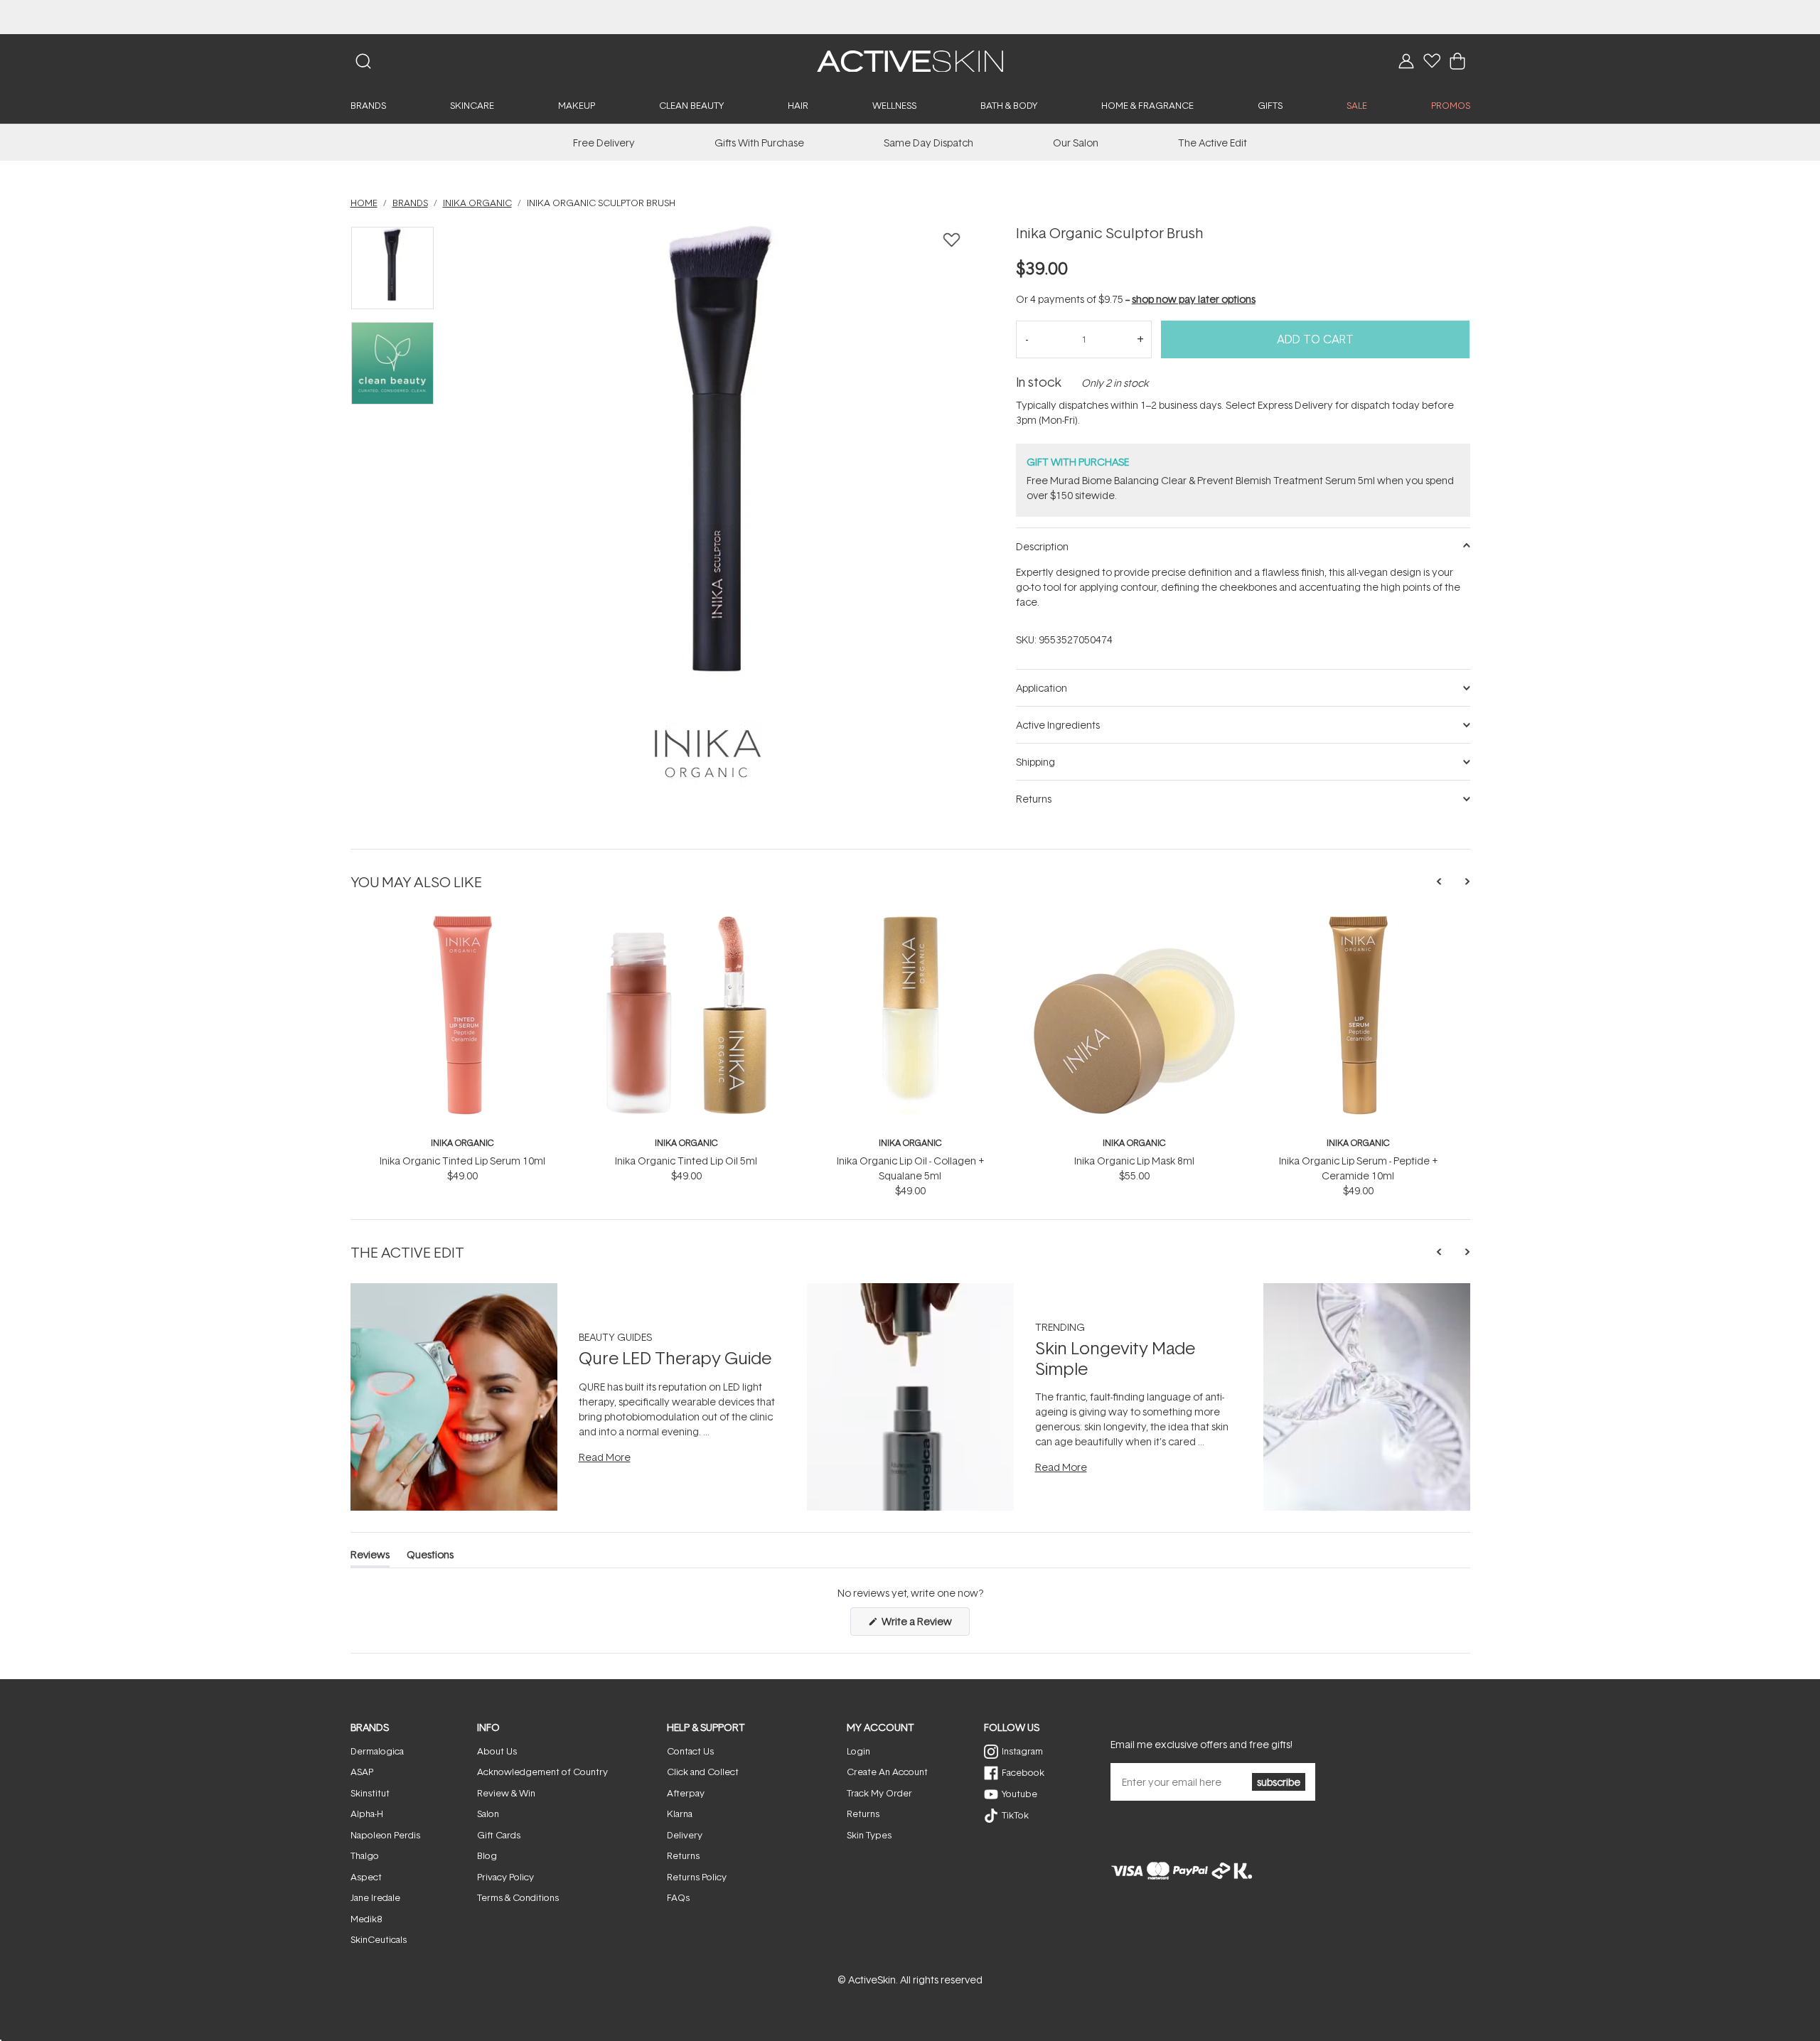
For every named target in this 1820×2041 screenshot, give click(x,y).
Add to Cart (1315, 339)
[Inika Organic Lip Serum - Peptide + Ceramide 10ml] (1358, 920)
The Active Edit (1213, 143)
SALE (1357, 105)
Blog (487, 1855)
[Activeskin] (910, 60)
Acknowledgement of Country (542, 1772)
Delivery (685, 1835)
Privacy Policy (505, 1877)
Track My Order (879, 1793)
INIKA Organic (462, 1143)
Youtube (1019, 1794)
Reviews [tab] (370, 1557)
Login (858, 1751)
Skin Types (869, 1835)
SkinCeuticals (379, 1939)
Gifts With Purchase (759, 143)
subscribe (1279, 1782)
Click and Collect (703, 1772)
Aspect (366, 1877)
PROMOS (1451, 105)
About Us (497, 1751)
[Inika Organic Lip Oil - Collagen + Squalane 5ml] (910, 920)
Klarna (680, 1814)
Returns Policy (697, 1877)
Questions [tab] (430, 1557)
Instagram (1022, 1751)
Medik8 (366, 1919)
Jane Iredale (375, 1897)
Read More (605, 1457)
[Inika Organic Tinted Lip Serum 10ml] (462, 920)
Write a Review (925, 1625)
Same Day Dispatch (928, 143)
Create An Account (887, 1772)
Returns (683, 1855)
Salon (488, 1814)
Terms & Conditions (518, 1897)
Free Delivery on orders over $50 (910, 17)
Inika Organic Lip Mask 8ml (1134, 1161)
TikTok (1015, 1815)
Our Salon (1076, 143)
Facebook (1023, 1772)
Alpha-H (367, 1814)
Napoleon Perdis (385, 1835)
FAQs (678, 1897)
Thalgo (365, 1855)
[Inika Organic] (708, 754)
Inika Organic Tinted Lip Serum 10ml (462, 1161)
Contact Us (690, 1751)
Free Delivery (604, 143)
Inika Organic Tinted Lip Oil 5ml (686, 1161)
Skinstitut (370, 1793)
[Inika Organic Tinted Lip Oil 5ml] (686, 920)
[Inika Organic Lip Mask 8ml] (1134, 920)
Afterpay (686, 1793)
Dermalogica (377, 1751)
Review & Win (506, 1793)
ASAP (362, 1772)
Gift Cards (499, 1835)
